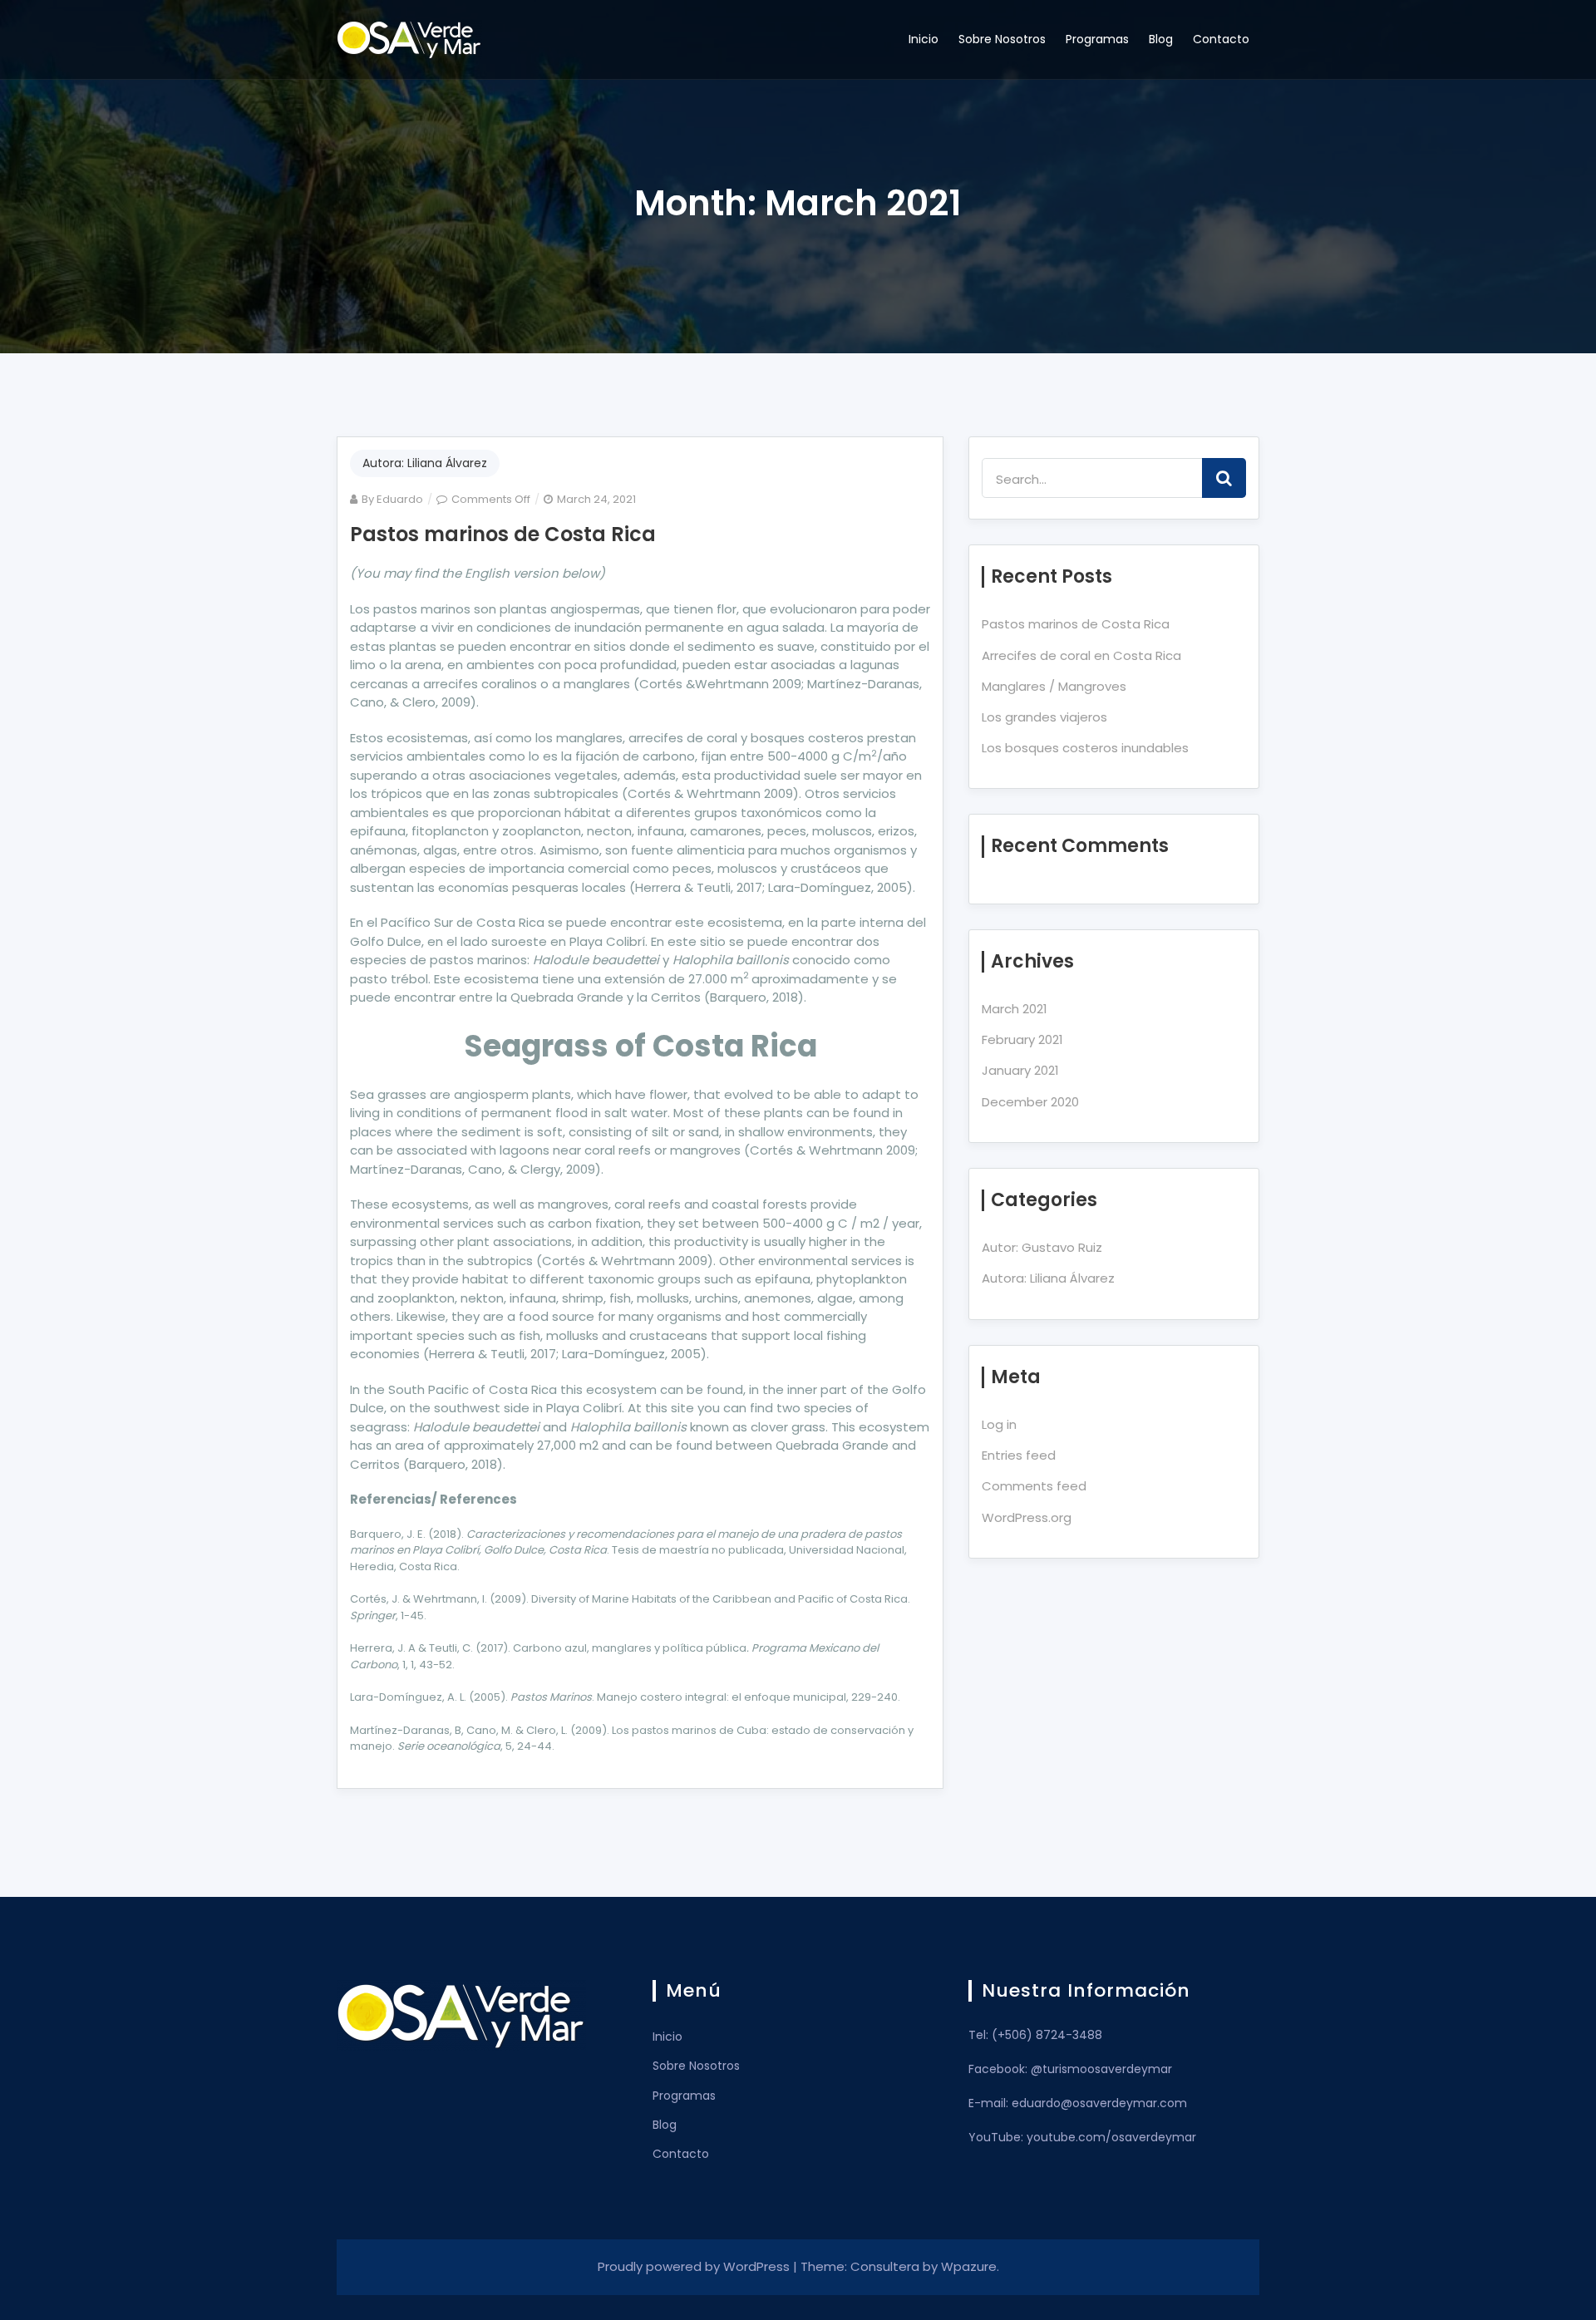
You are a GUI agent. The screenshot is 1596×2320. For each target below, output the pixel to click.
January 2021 (1020, 1070)
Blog (1161, 39)
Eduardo (400, 499)
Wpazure (969, 2266)
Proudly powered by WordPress (695, 2266)
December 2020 (1030, 1102)
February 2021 (1022, 1039)
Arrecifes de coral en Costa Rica (1081, 655)
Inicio (924, 39)
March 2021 (1015, 1009)
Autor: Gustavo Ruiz (1042, 1247)
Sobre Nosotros (1002, 39)
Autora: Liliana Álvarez (425, 463)
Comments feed (1034, 1486)
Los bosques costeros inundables (1085, 748)
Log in (999, 1424)
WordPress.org (1027, 1517)
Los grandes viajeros (1044, 717)
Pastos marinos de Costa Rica (503, 534)
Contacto (1221, 39)
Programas (1097, 39)
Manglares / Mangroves (1054, 686)
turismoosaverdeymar (1107, 2069)
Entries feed (1019, 1455)
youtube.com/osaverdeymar (1111, 2137)
